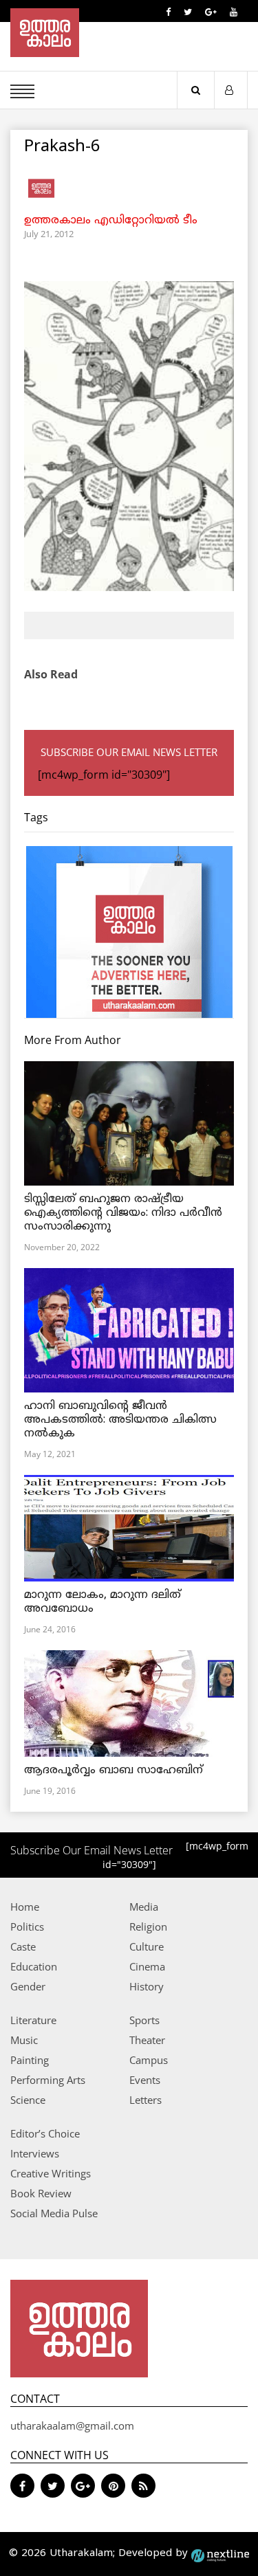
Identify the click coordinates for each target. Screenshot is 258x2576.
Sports (144, 2020)
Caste (23, 1946)
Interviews (35, 2153)
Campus (149, 2060)
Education (34, 1966)
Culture (147, 1946)
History (147, 1986)
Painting (30, 2060)
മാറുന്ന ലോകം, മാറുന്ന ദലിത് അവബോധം (103, 1602)
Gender (28, 1986)
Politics (27, 1927)
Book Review (41, 2193)
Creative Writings (51, 2173)
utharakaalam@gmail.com (72, 2425)
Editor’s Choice (45, 2133)
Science (28, 2100)
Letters (146, 2100)
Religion (148, 1927)
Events (145, 2080)
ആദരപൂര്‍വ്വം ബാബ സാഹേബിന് (114, 1770)
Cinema (147, 1966)
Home (25, 1907)
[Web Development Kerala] (220, 2554)
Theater (147, 2040)
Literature (33, 2020)
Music (24, 2040)
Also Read (51, 674)
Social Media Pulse (54, 2213)
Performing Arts (48, 2080)
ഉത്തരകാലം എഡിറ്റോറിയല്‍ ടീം (111, 221)
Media (144, 1907)
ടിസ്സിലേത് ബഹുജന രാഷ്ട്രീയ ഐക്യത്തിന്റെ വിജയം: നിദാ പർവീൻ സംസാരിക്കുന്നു (123, 1213)
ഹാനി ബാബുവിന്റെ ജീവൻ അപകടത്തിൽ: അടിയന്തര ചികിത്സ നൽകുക (120, 1420)
